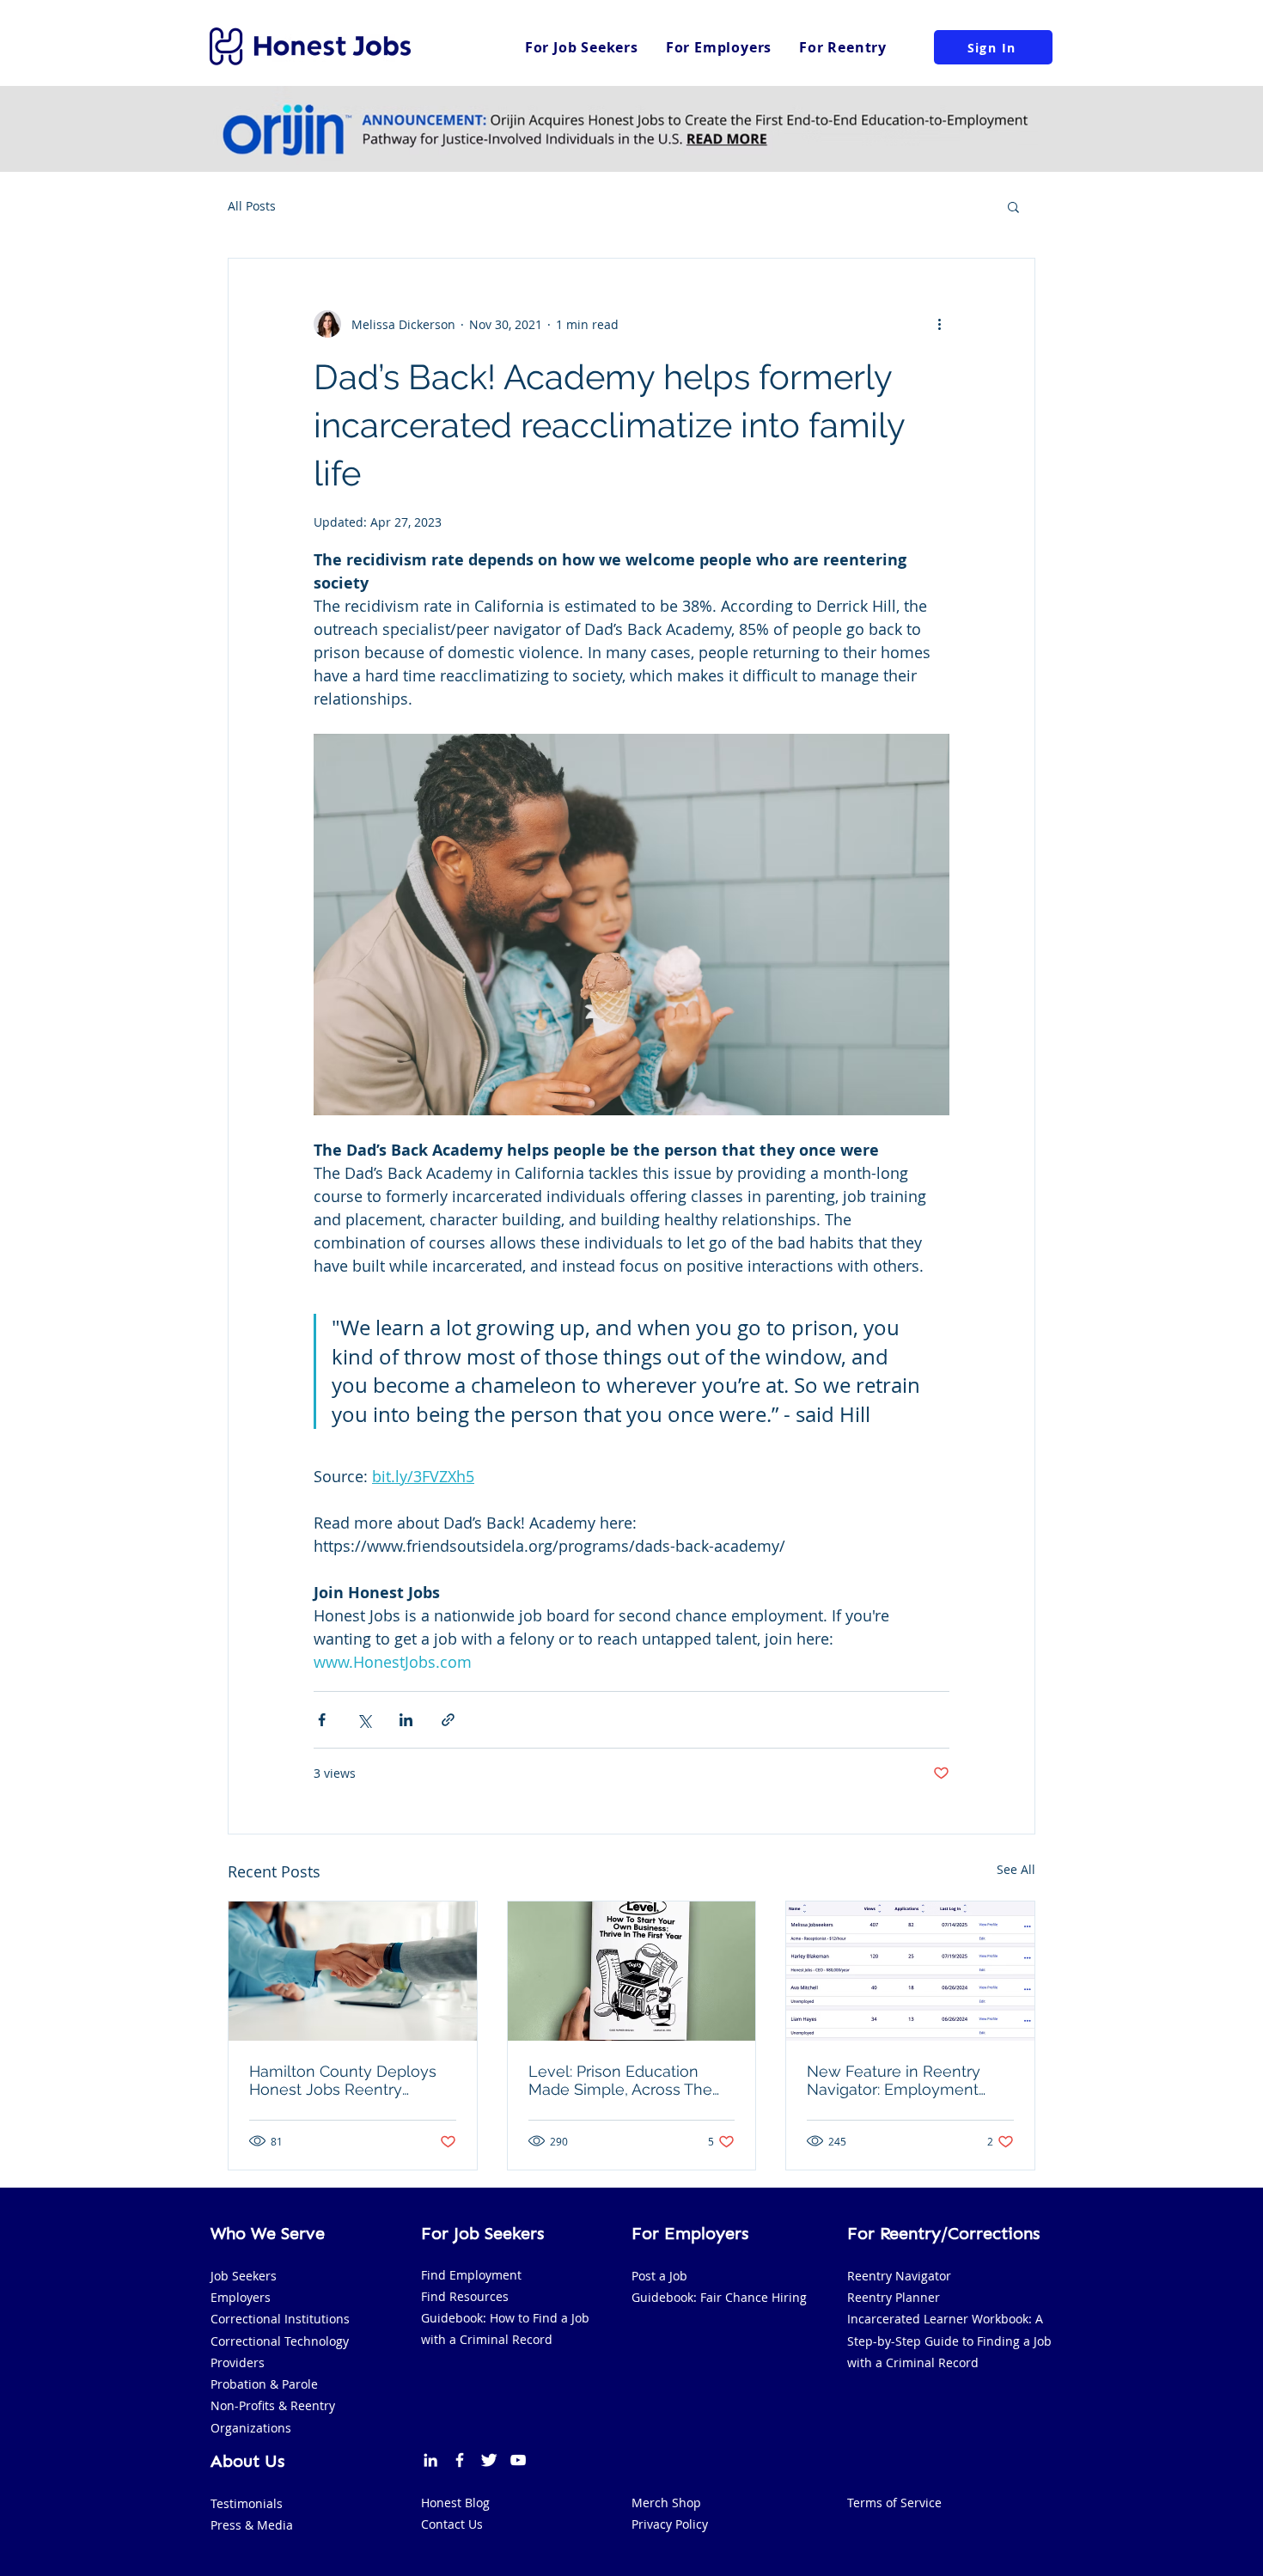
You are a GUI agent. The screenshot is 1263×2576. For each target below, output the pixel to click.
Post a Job (659, 2276)
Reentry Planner (894, 2297)
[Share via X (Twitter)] (364, 1720)
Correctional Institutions (280, 2319)
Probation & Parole (264, 2384)
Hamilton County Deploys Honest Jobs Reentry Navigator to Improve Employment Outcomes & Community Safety (344, 2080)
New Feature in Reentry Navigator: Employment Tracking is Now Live (894, 2080)
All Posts (252, 206)
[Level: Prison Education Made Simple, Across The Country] (632, 1971)
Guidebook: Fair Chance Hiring (719, 2297)
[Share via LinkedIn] (406, 1720)
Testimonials (247, 2503)
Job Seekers (244, 2276)
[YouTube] (518, 2460)
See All (1016, 1869)
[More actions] (939, 324)
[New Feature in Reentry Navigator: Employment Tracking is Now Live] (910, 1971)
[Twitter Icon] (489, 2460)
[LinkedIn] (430, 2460)
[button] (1013, 206)
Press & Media (252, 2525)
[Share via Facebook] (322, 1720)
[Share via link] (448, 1720)
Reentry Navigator (899, 2276)
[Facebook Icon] (460, 2460)
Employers (241, 2297)
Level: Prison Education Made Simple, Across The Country (620, 2080)
